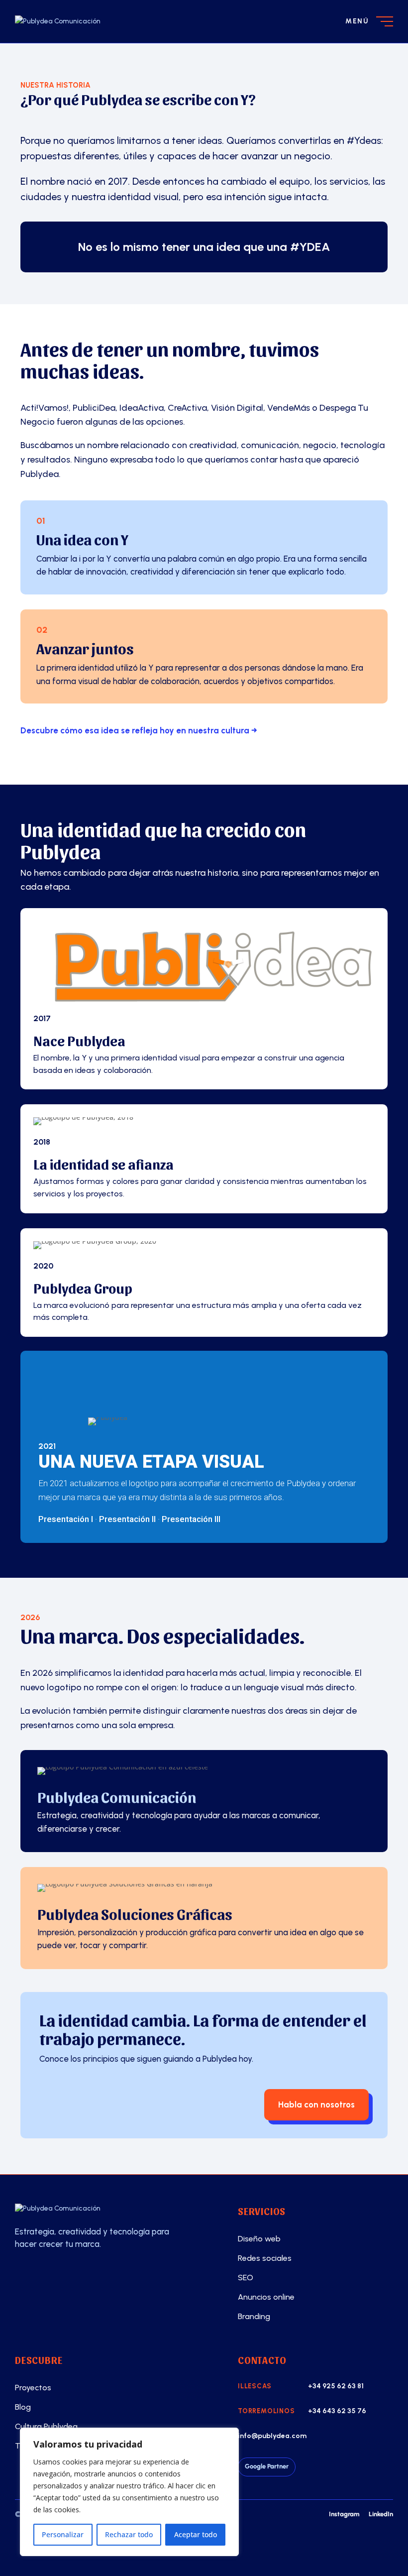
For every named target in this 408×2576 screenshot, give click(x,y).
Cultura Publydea (46, 2426)
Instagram (344, 2514)
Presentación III (191, 1519)
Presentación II (127, 1519)
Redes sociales (265, 2258)
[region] (129, 2492)
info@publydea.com (272, 2436)
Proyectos (33, 2388)
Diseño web (259, 2239)
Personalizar (63, 2534)
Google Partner (267, 2466)
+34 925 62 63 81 (336, 2386)
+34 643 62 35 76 (337, 2411)
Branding (254, 2316)
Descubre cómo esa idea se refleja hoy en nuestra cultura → (139, 730)
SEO (246, 2278)
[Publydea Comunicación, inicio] (76, 21)
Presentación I (66, 1519)
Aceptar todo (196, 2534)
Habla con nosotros (316, 2105)
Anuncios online (266, 2297)
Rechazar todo (129, 2534)
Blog (23, 2407)
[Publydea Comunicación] (112, 2209)
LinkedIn (381, 2514)
